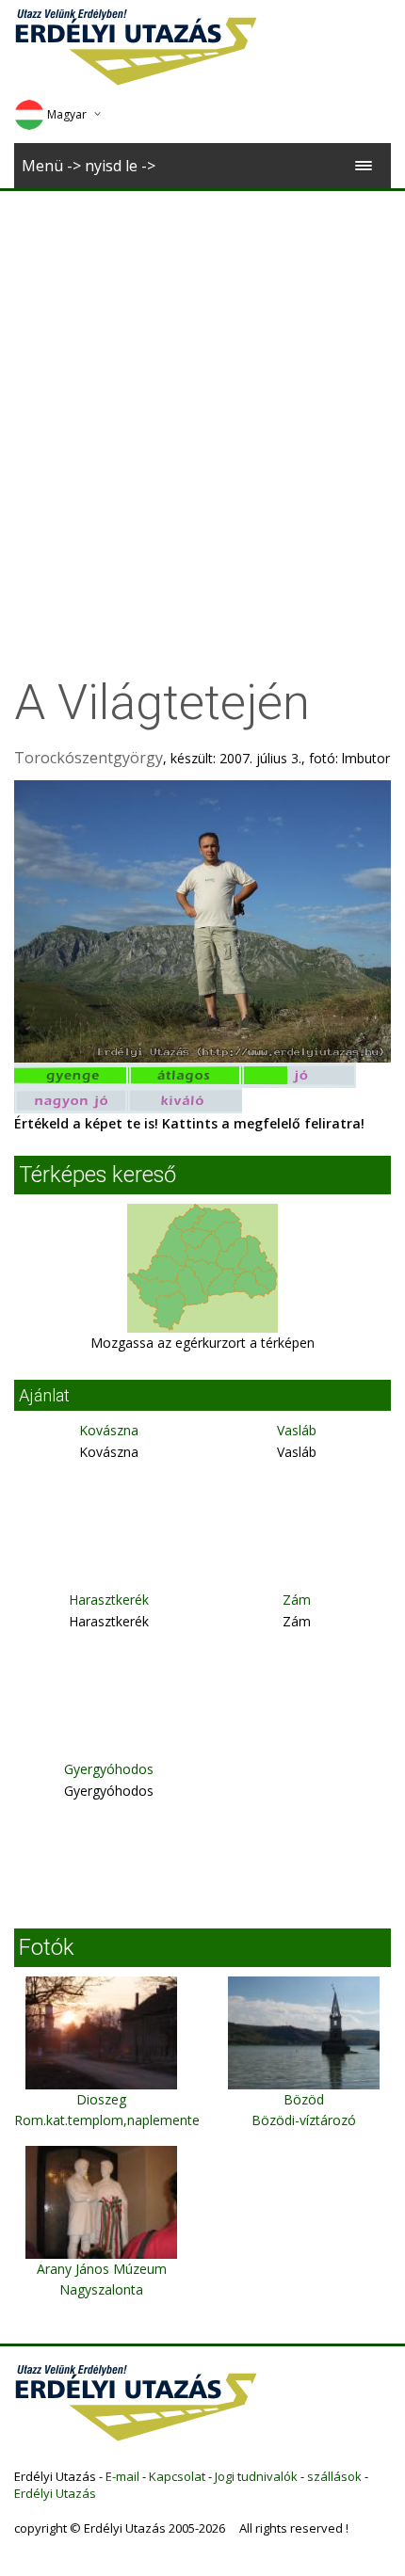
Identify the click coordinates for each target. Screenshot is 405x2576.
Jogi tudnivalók (256, 2476)
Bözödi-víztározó (304, 2120)
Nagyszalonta (101, 2289)
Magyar (67, 114)
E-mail (122, 2476)
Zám (297, 1600)
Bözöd (304, 2099)
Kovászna (109, 1430)
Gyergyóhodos (109, 1769)
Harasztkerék (109, 1600)
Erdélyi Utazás (55, 2493)
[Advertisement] (202, 403)
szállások (334, 2476)
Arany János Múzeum (102, 2269)
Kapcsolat (177, 2476)
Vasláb (297, 1430)
